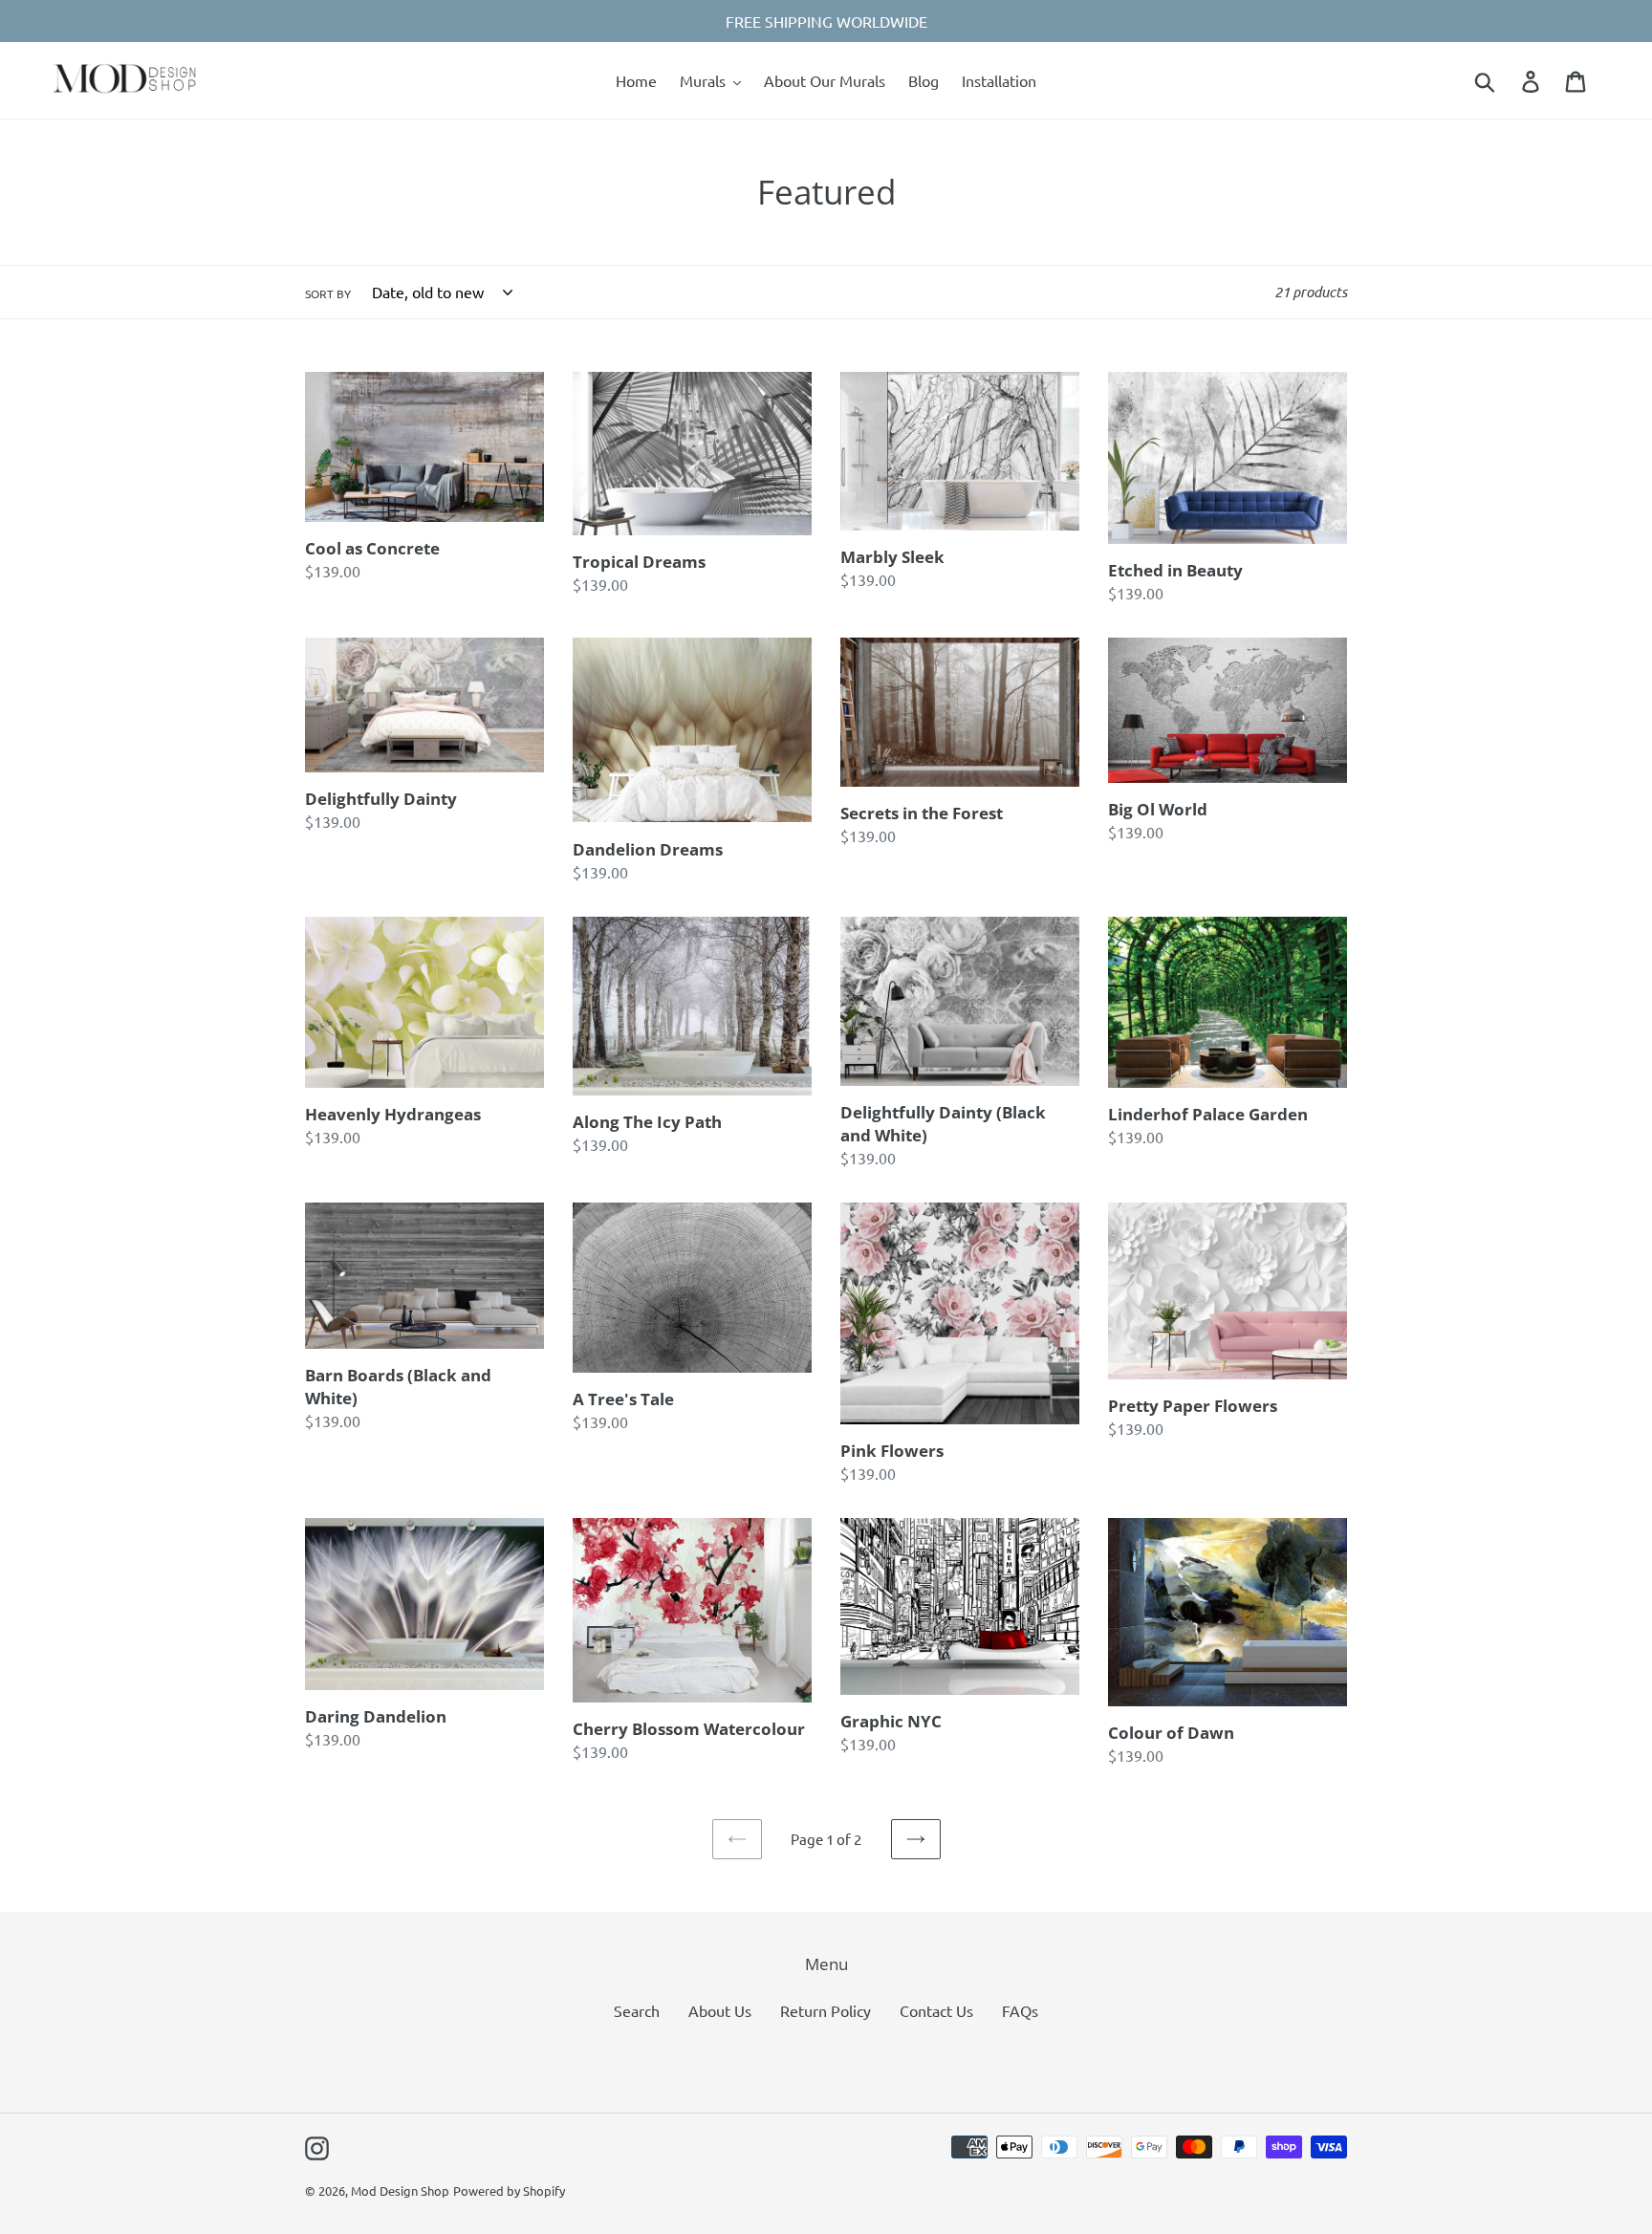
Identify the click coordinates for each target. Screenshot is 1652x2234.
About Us (720, 2010)
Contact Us (936, 2010)
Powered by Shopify (509, 2191)
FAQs (1020, 2010)
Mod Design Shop (400, 2191)
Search (637, 2010)
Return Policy (826, 2010)
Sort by (328, 293)
